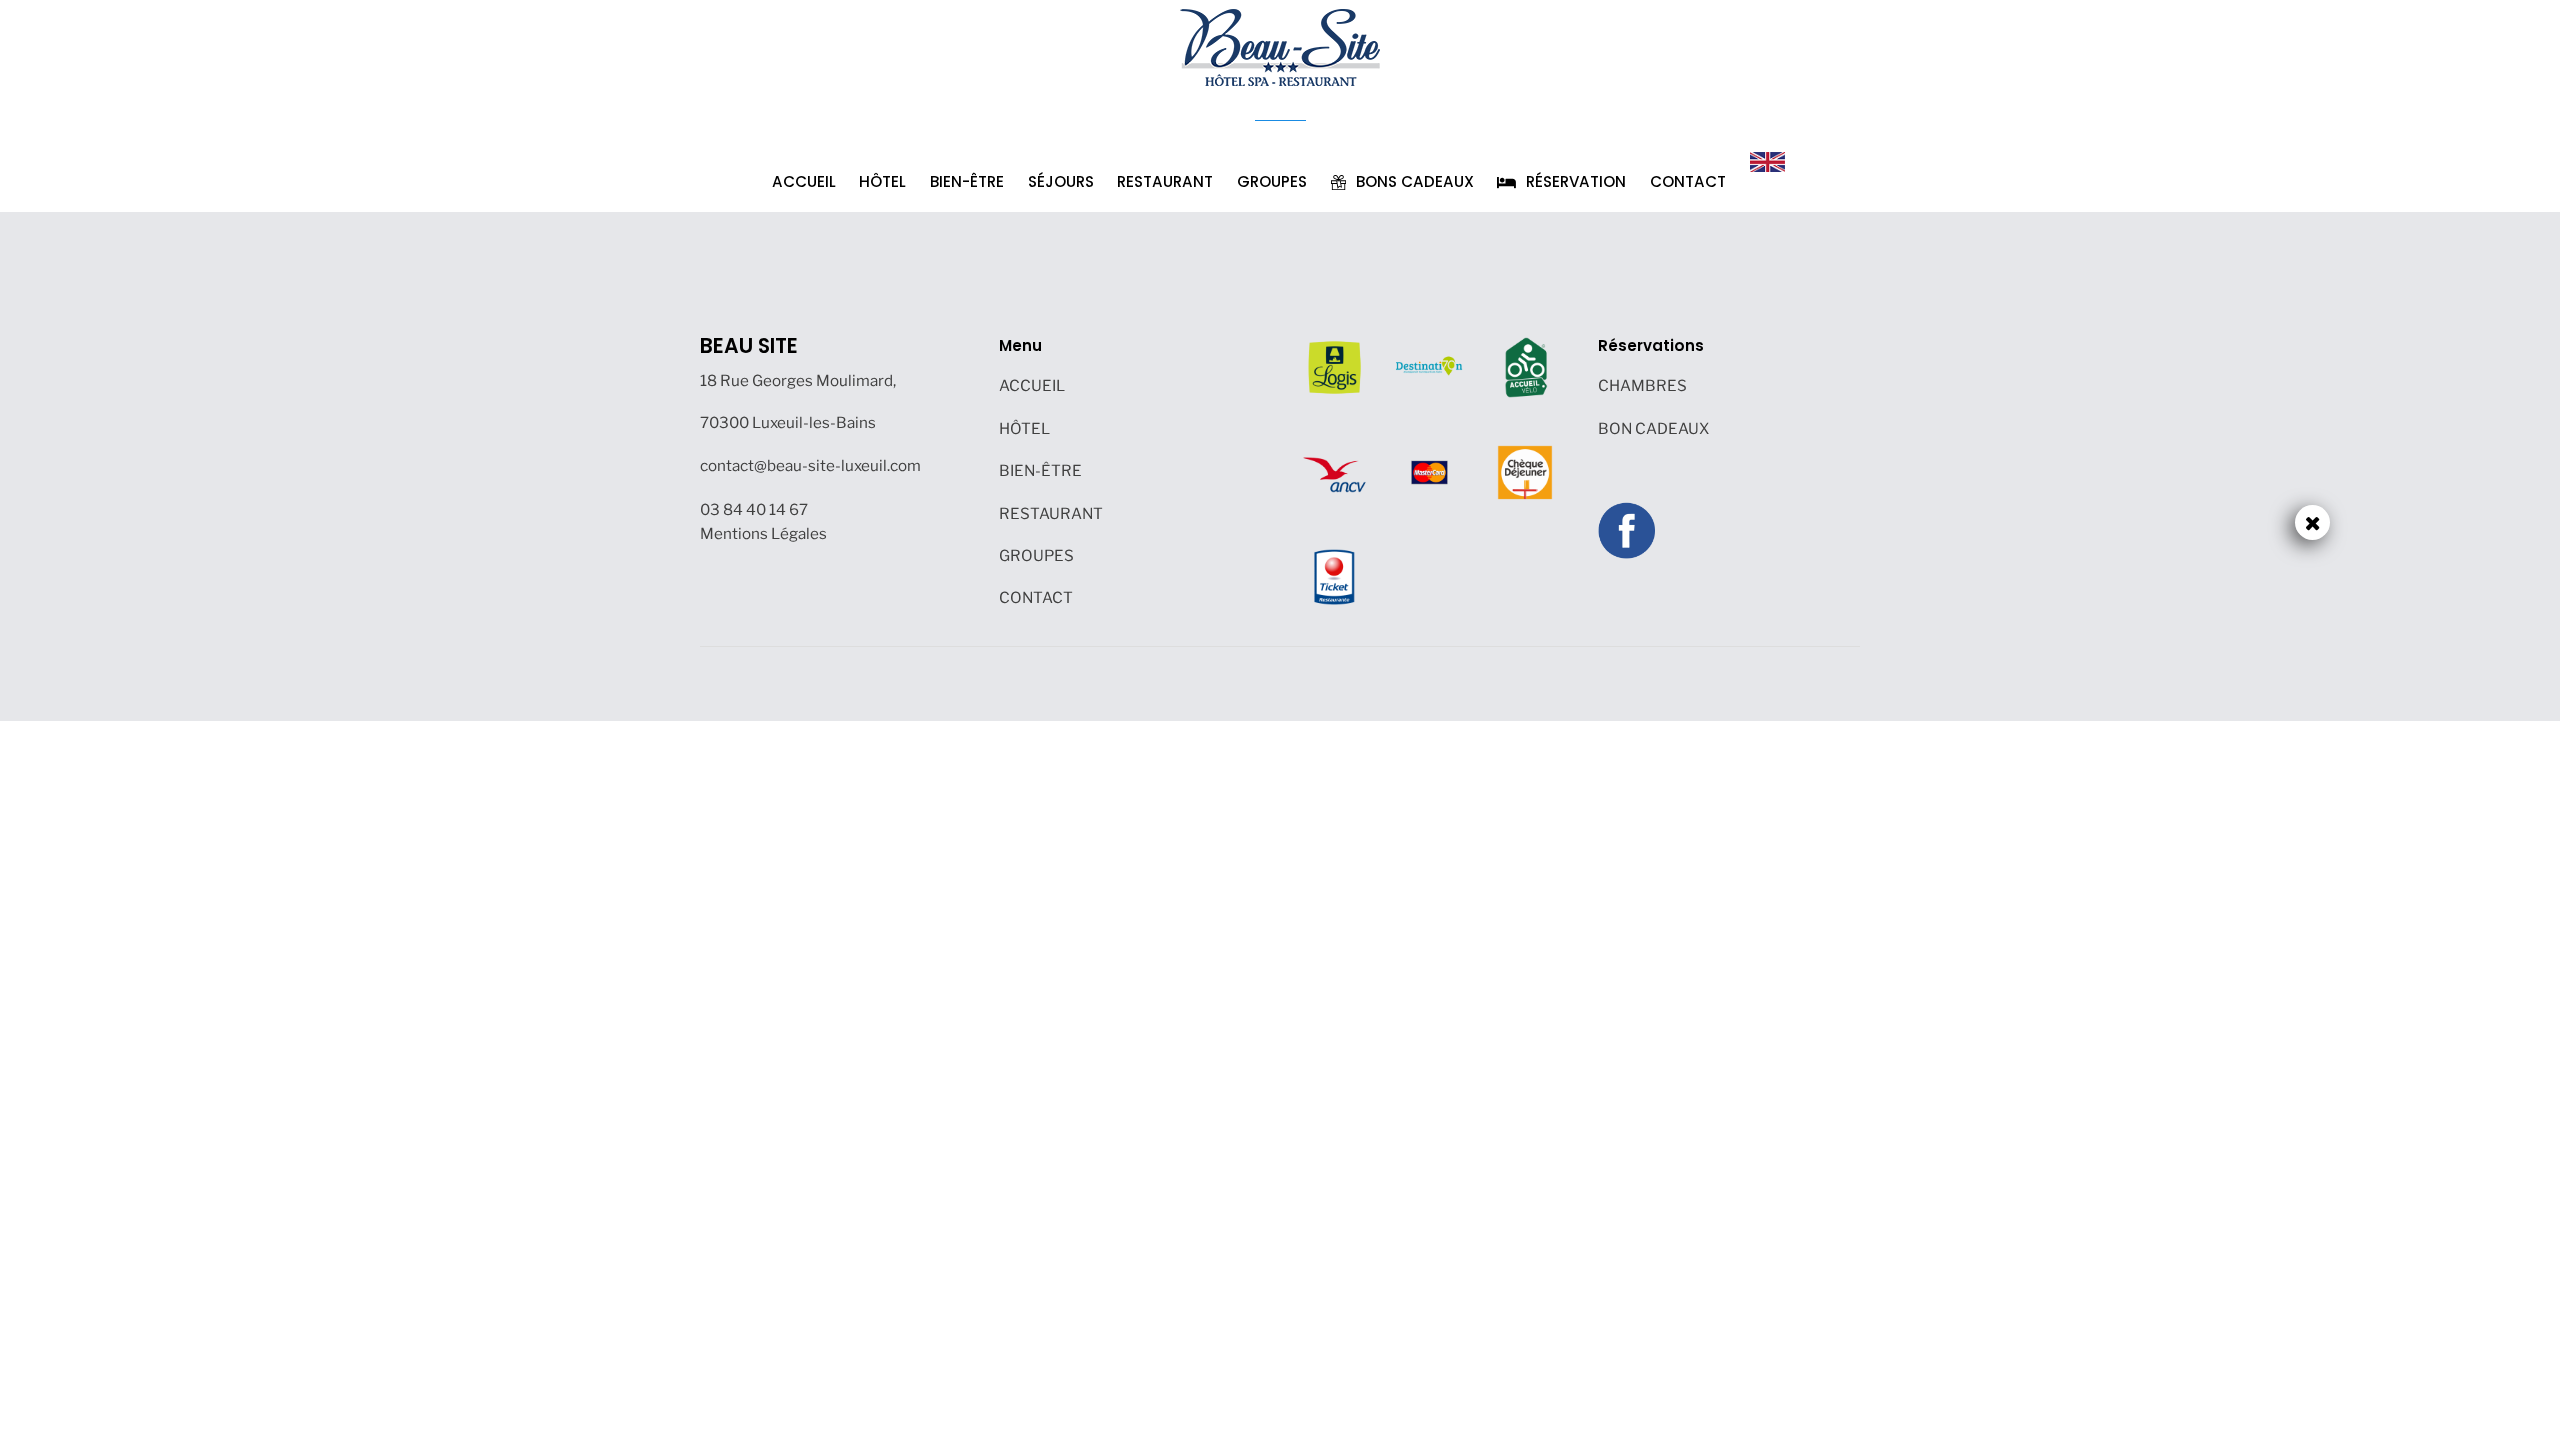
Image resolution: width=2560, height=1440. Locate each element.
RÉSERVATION (1574, 181)
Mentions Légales (763, 533)
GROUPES (1272, 181)
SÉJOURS (1061, 181)
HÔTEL (882, 181)
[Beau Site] (1280, 46)
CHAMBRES (1642, 385)
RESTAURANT (1165, 181)
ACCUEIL (804, 181)
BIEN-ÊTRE (967, 181)
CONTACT (1688, 181)
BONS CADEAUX (1413, 181)
